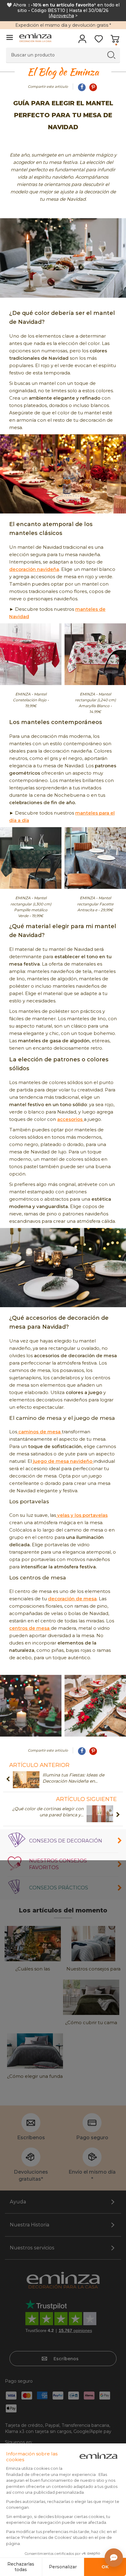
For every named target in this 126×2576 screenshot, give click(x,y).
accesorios (70, 1119)
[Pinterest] (93, 87)
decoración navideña (34, 569)
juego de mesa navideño (63, 1461)
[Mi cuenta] (82, 41)
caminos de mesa (39, 1432)
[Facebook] (82, 87)
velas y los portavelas (82, 1515)
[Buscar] (111, 55)
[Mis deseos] (99, 41)
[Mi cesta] (115, 41)
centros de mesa (30, 1628)
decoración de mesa (72, 1599)
